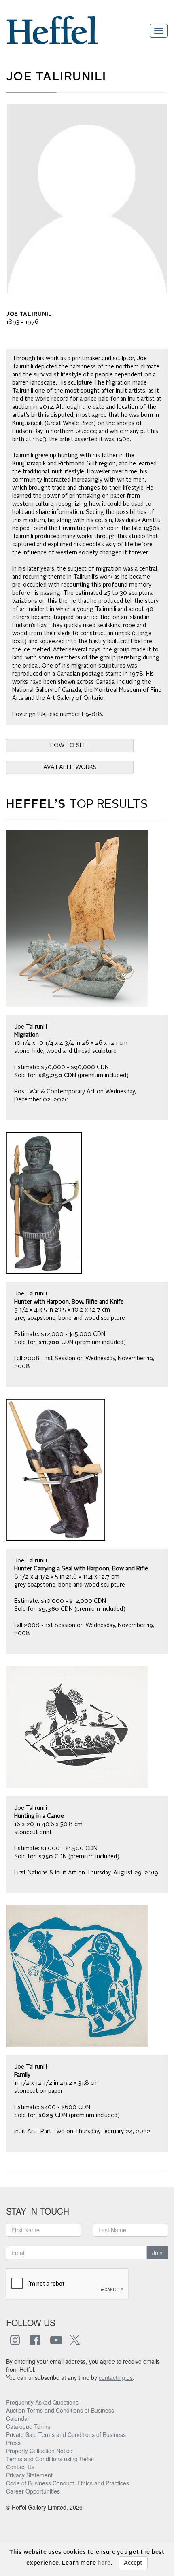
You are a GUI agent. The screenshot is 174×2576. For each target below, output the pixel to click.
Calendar (18, 2418)
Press (13, 2443)
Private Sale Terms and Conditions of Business (66, 2434)
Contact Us (20, 2467)
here (104, 2563)
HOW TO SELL (70, 746)
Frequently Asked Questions (42, 2402)
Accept (133, 2563)
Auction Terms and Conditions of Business (60, 2410)
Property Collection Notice (39, 2451)
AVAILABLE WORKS (70, 767)
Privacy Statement (29, 2475)
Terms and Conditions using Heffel (50, 2459)
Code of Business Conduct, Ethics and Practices (68, 2483)
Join (157, 2253)
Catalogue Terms (28, 2426)
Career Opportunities (33, 2491)
